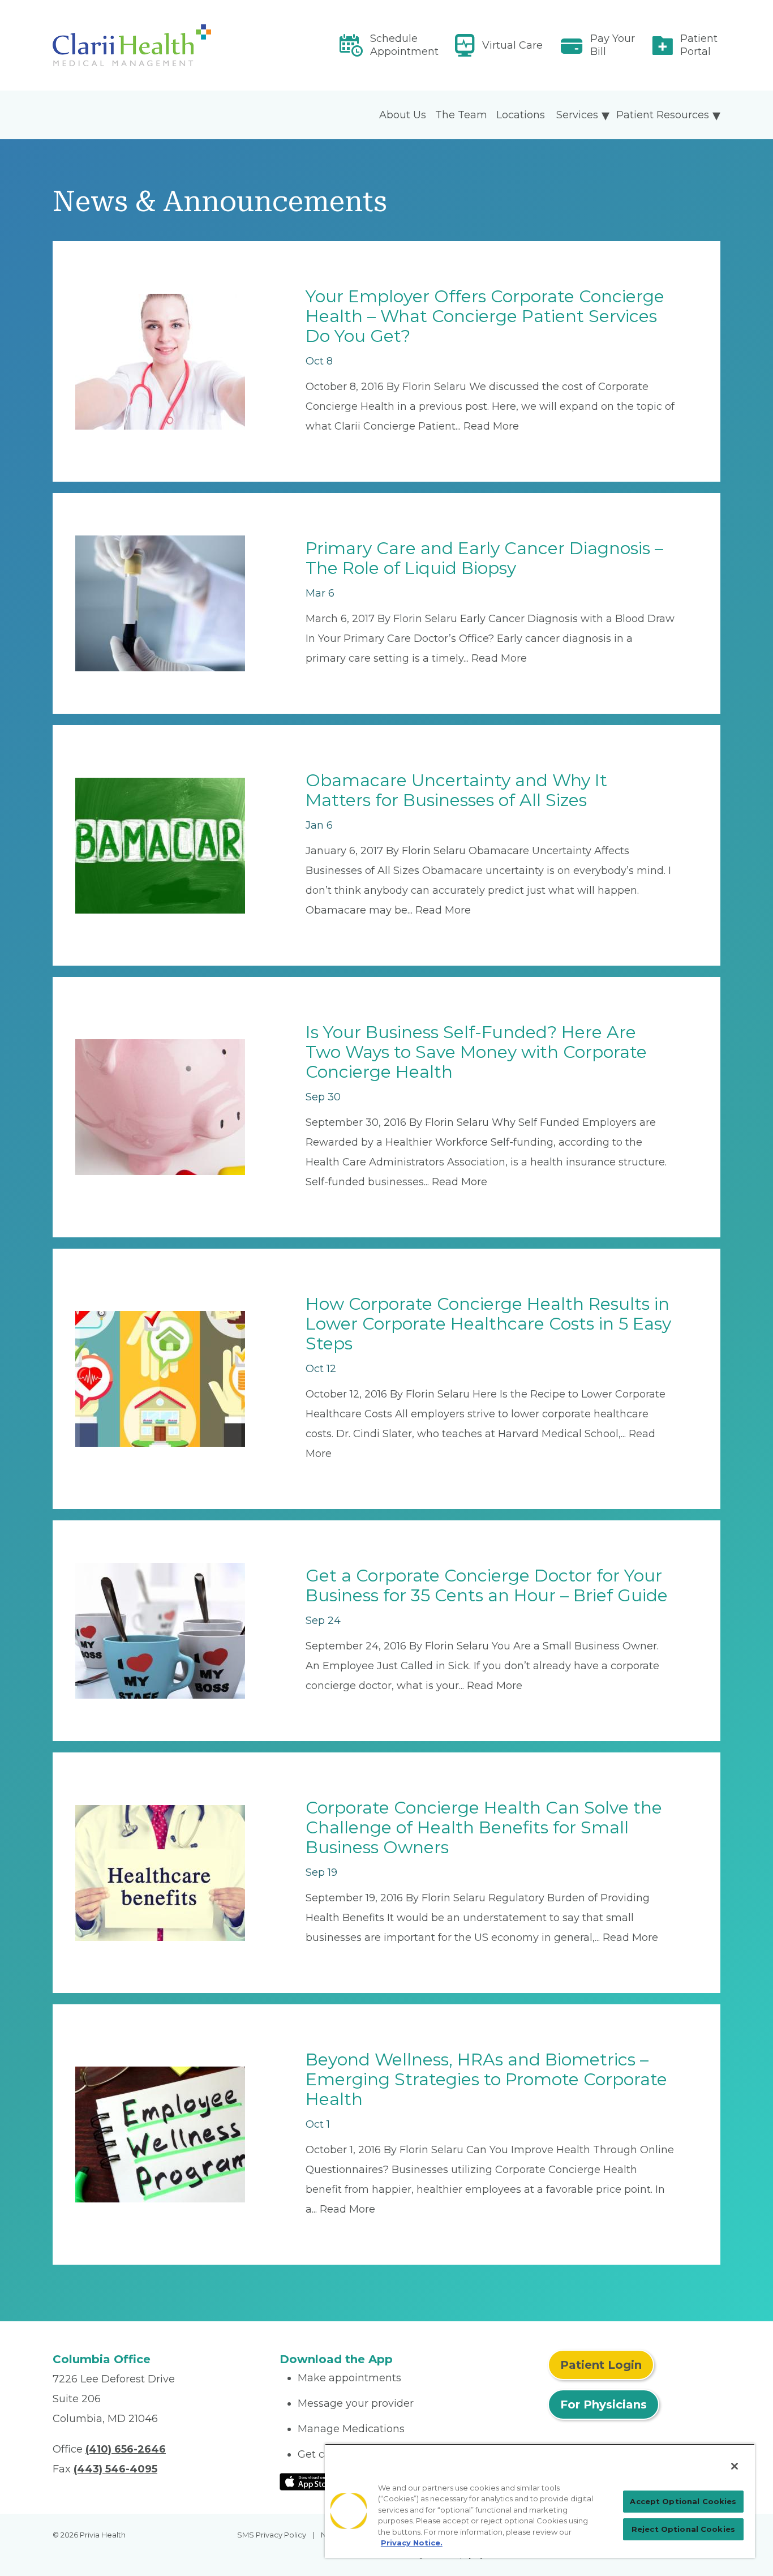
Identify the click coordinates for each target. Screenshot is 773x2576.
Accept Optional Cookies (683, 2501)
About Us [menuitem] (403, 115)
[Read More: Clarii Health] (159, 45)
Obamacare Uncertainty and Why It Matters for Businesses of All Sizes (456, 790)
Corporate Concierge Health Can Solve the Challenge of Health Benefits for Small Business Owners (484, 1827)
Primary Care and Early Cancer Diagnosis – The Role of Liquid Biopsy (484, 558)
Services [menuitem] (577, 115)
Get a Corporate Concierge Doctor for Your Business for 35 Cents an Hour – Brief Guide (487, 1585)
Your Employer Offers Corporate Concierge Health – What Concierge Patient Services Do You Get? (485, 316)
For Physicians (604, 2404)
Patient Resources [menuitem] (663, 115)
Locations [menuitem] (521, 115)
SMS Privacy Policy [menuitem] (272, 2535)
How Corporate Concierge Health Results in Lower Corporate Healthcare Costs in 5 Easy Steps (488, 1324)
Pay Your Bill (613, 45)
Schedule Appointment (404, 45)
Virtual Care (512, 45)
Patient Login (601, 2365)
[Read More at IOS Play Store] (309, 2481)
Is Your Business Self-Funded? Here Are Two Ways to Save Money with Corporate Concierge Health (476, 1052)
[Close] (735, 2466)
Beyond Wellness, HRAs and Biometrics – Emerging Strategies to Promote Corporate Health (486, 2079)
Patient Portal (699, 45)
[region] (540, 2501)
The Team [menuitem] (461, 115)
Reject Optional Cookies (683, 2529)
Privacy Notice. (412, 2543)
